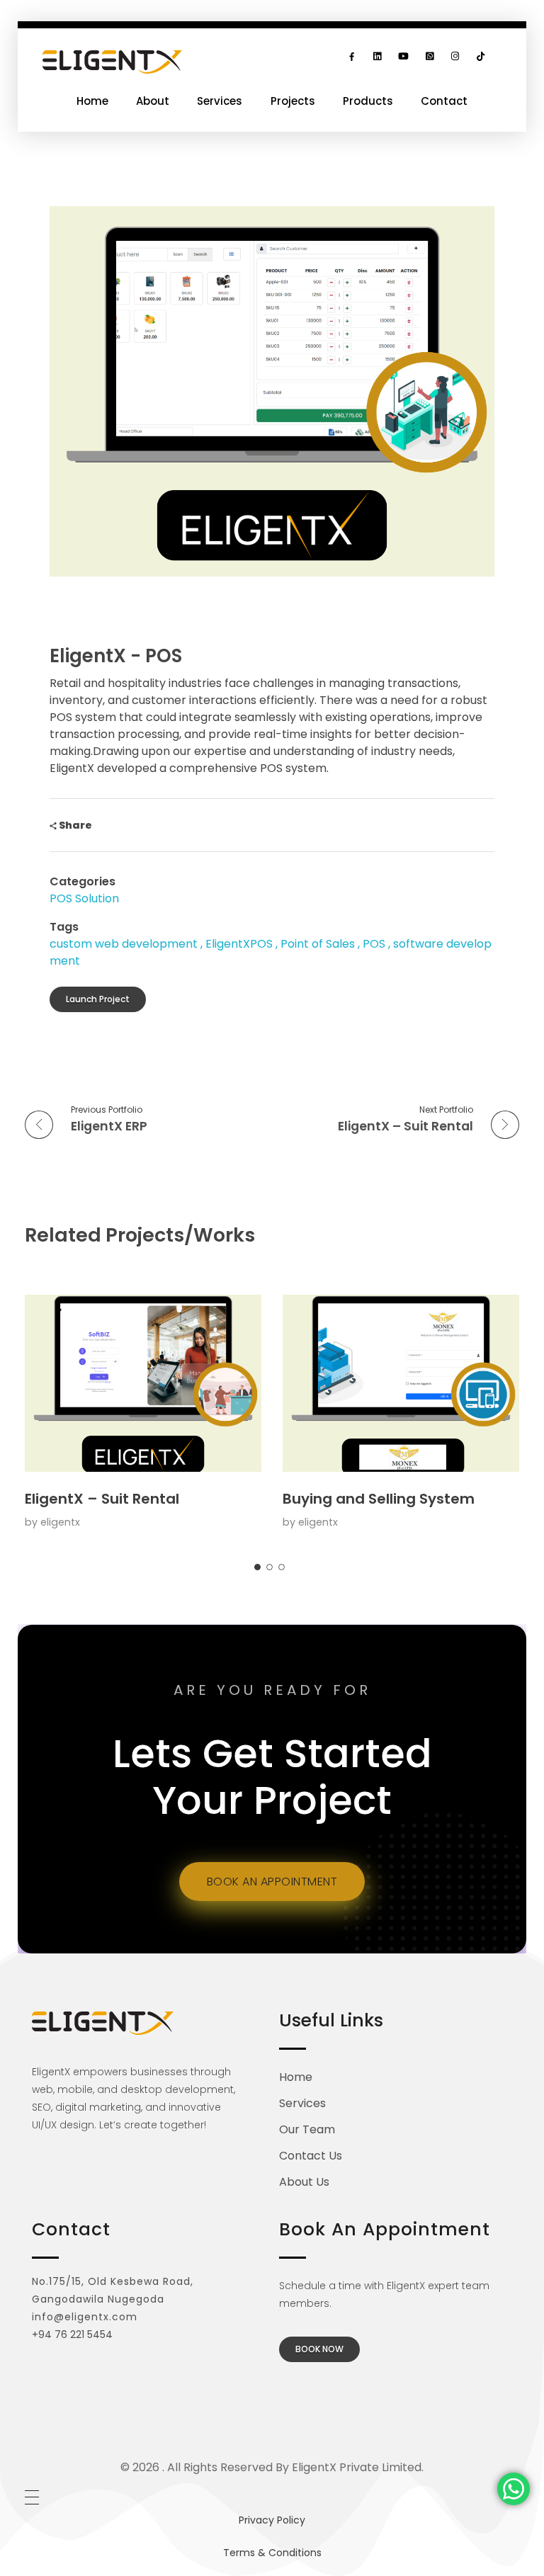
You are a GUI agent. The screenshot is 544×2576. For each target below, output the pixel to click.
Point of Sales (318, 944)
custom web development (124, 944)
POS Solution (84, 898)
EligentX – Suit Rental (102, 1499)
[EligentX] (112, 62)
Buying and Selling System (379, 1499)
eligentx (60, 1522)
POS (374, 944)
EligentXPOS (239, 944)
